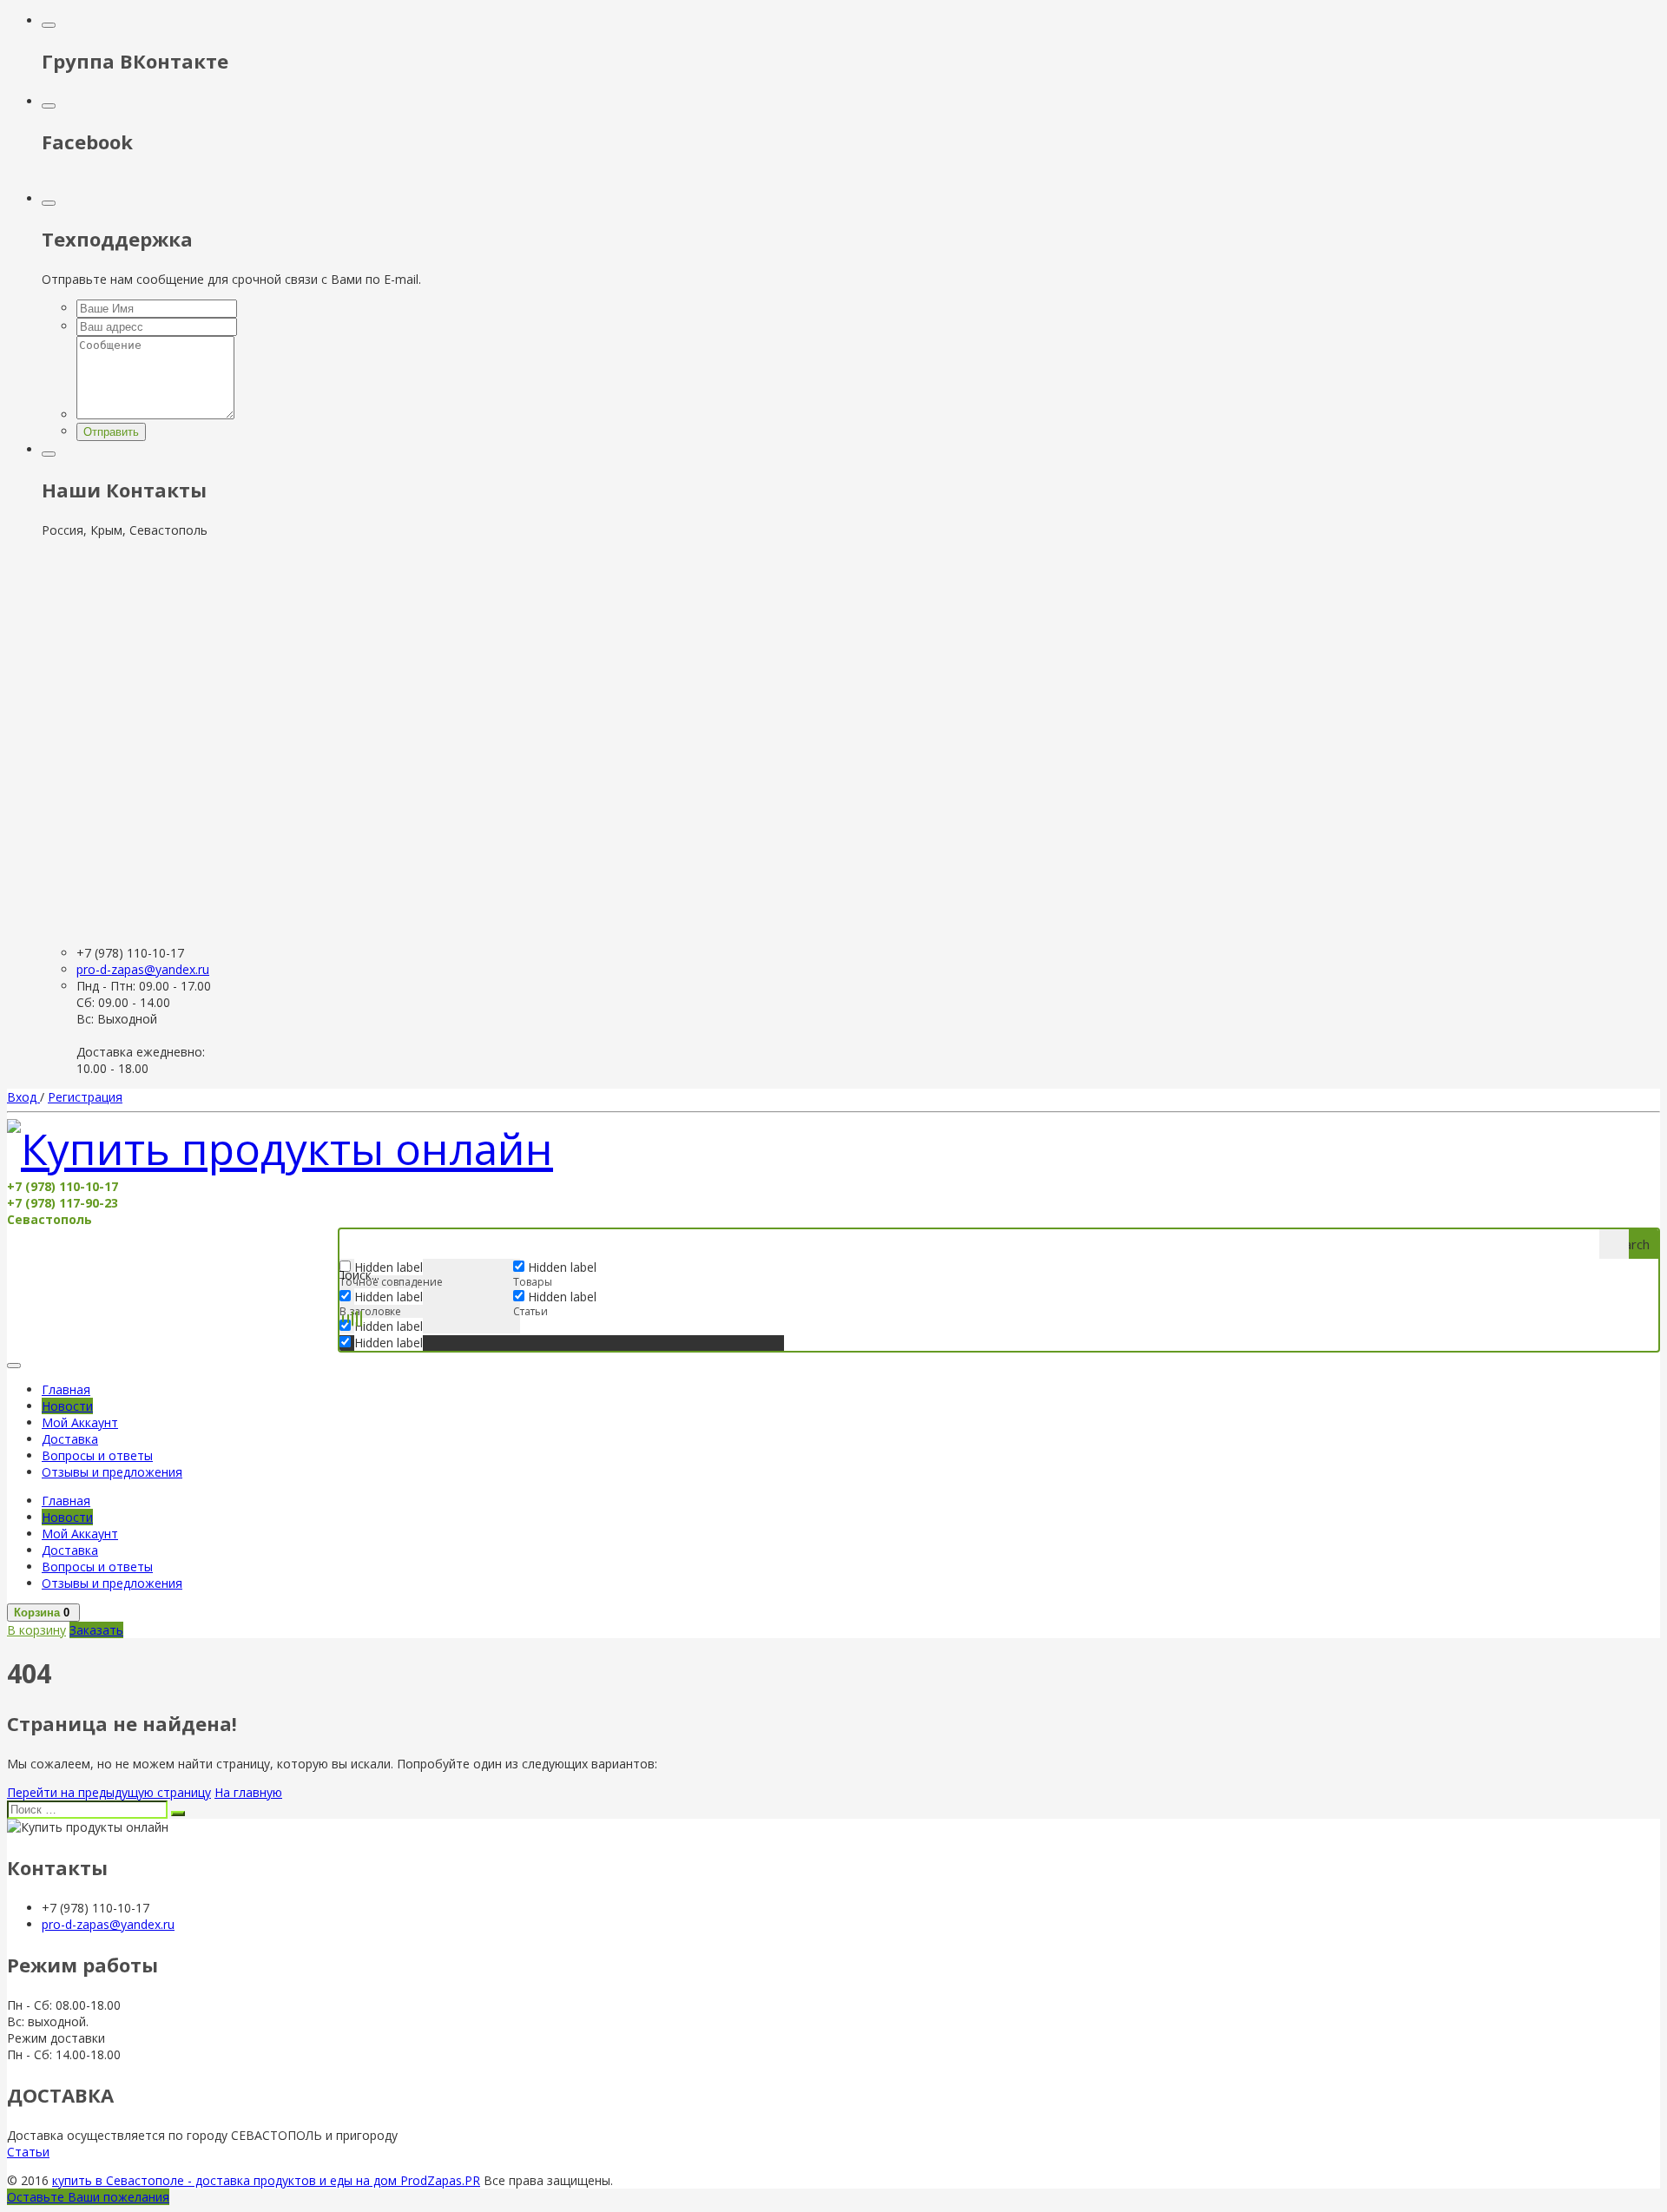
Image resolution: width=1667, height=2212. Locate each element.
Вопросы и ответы (97, 1455)
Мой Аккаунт (80, 1422)
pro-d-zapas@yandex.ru (143, 969)
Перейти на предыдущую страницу (109, 1792)
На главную (248, 1792)
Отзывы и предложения (112, 1472)
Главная (66, 1389)
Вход (23, 1097)
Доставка (70, 1439)
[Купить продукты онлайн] (280, 1149)
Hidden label (389, 1297)
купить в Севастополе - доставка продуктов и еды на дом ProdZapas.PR (266, 2180)
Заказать (96, 1630)
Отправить (111, 432)
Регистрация (85, 1097)
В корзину (36, 1630)
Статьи (28, 2152)
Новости (67, 1406)
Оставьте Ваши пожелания (88, 2197)
